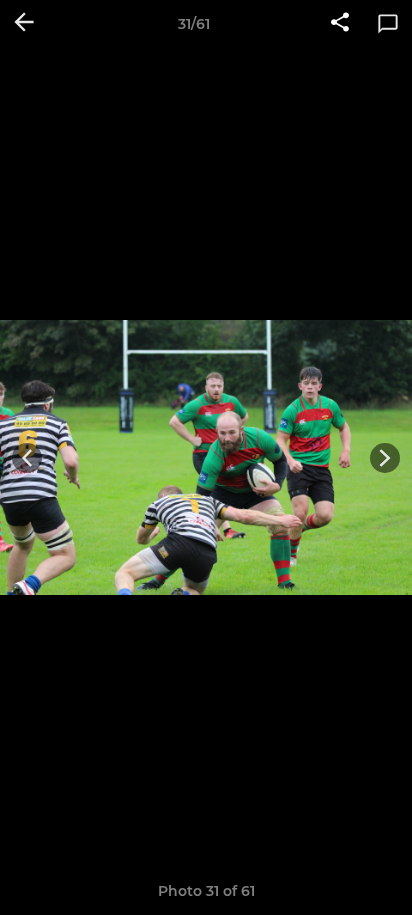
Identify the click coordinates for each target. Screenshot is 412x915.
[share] (340, 24)
